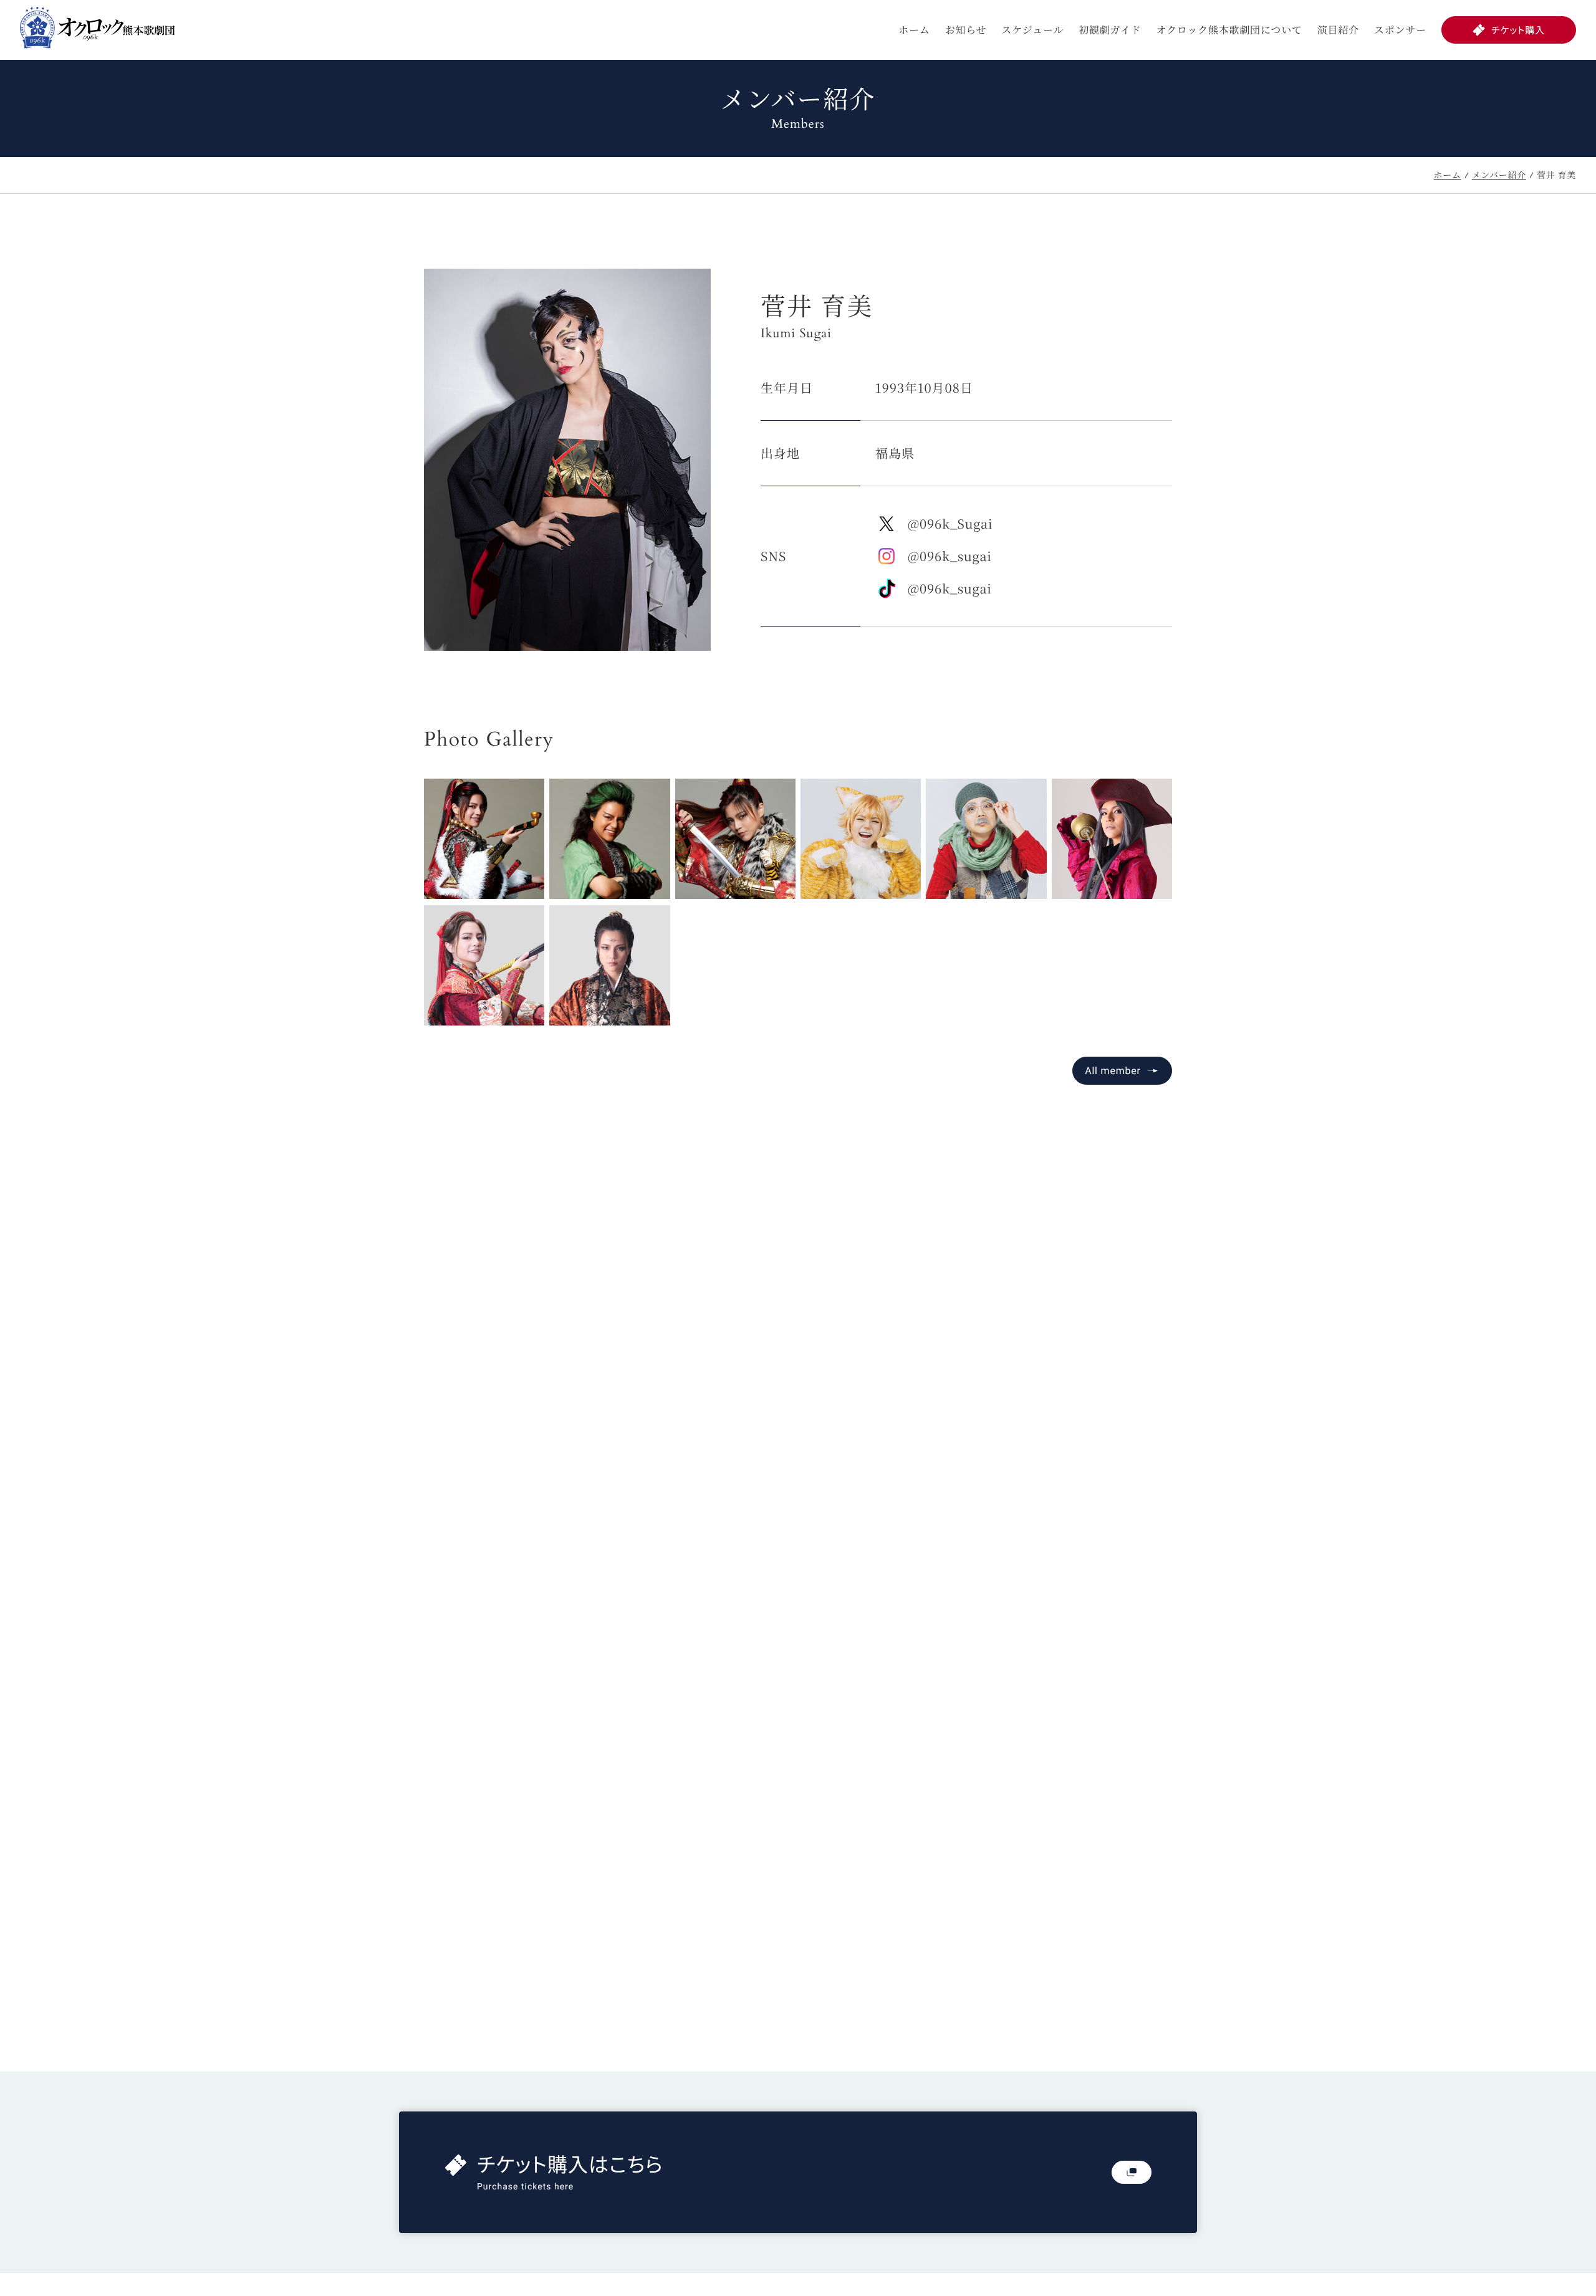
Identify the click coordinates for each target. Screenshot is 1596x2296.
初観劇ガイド (1110, 30)
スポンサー (1400, 30)
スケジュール (1032, 30)
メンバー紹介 (1499, 175)
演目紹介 (1338, 30)
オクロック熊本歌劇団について (1229, 30)
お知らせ (966, 30)
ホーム (914, 30)
